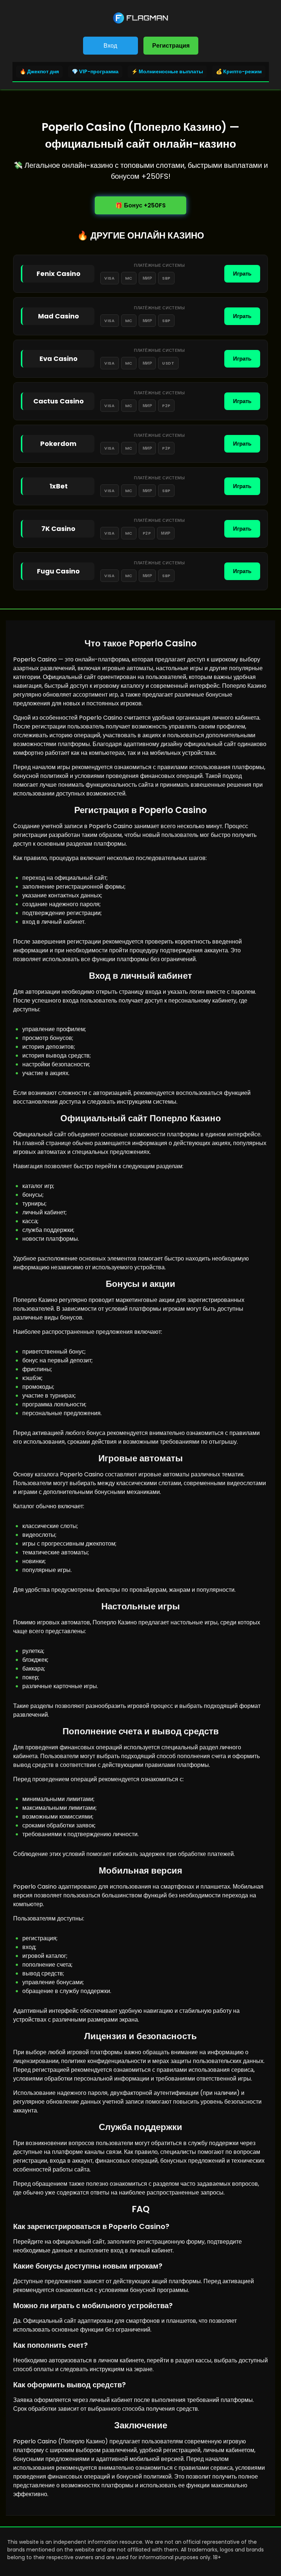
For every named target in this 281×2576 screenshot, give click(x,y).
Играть (242, 274)
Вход (110, 46)
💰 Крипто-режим (239, 71)
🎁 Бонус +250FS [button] (140, 205)
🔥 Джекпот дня (39, 71)
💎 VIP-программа (95, 71)
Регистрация (171, 46)
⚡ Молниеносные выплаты (167, 71)
